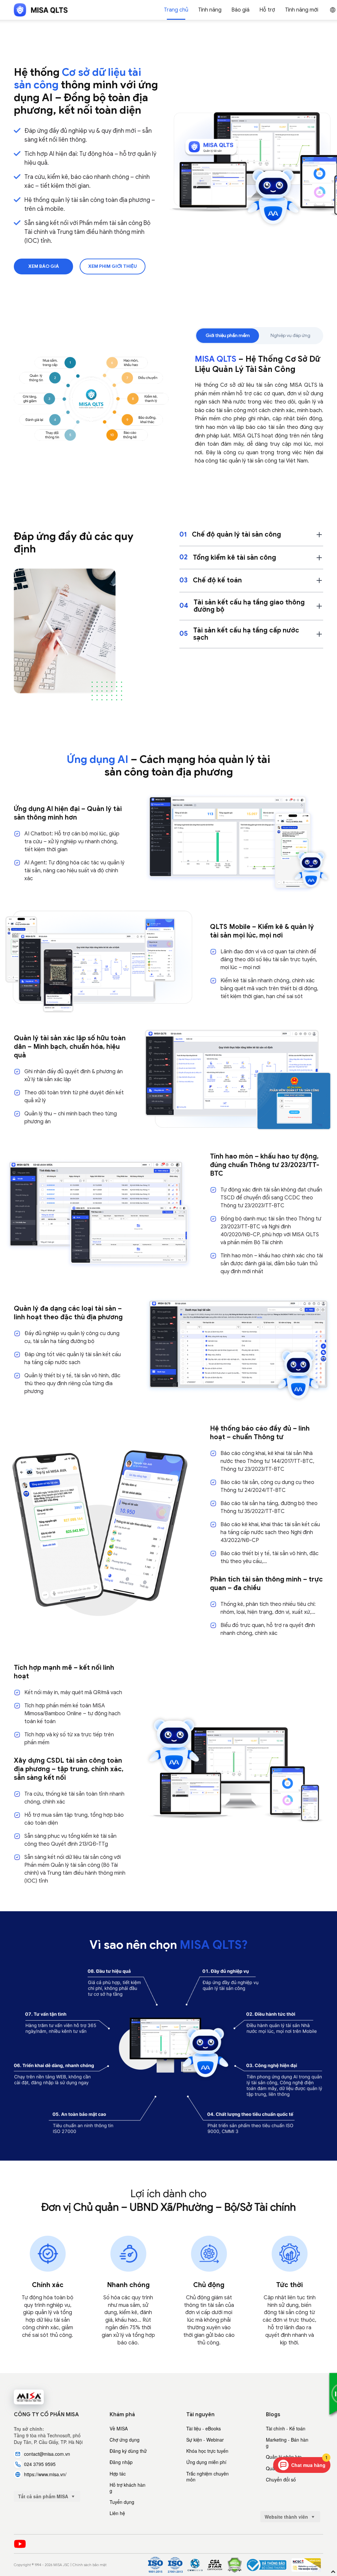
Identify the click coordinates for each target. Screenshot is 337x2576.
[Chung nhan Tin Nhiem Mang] (306, 2565)
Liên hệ (117, 2513)
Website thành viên (287, 2517)
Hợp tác (118, 2474)
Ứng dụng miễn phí (206, 2462)
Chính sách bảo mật (90, 2565)
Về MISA (119, 2428)
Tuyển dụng (122, 2502)
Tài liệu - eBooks (204, 2428)
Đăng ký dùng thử (128, 2451)
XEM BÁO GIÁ (44, 266)
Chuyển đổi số (281, 2479)
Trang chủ (176, 10)
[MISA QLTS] (41, 10)
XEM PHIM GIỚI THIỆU (113, 266)
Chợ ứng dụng (125, 2440)
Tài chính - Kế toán (286, 2428)
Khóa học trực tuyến (207, 2451)
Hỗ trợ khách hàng (128, 2488)
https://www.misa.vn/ (45, 2474)
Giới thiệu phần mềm (228, 336)
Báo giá (240, 10)
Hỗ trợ (267, 10)
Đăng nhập (121, 2462)
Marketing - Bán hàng (287, 2443)
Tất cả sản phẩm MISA (44, 2496)
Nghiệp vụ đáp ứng (290, 336)
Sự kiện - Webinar (205, 2440)
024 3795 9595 (40, 2464)
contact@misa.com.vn (47, 2454)
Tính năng (210, 10)
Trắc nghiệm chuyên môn (207, 2477)
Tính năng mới (302, 10)
